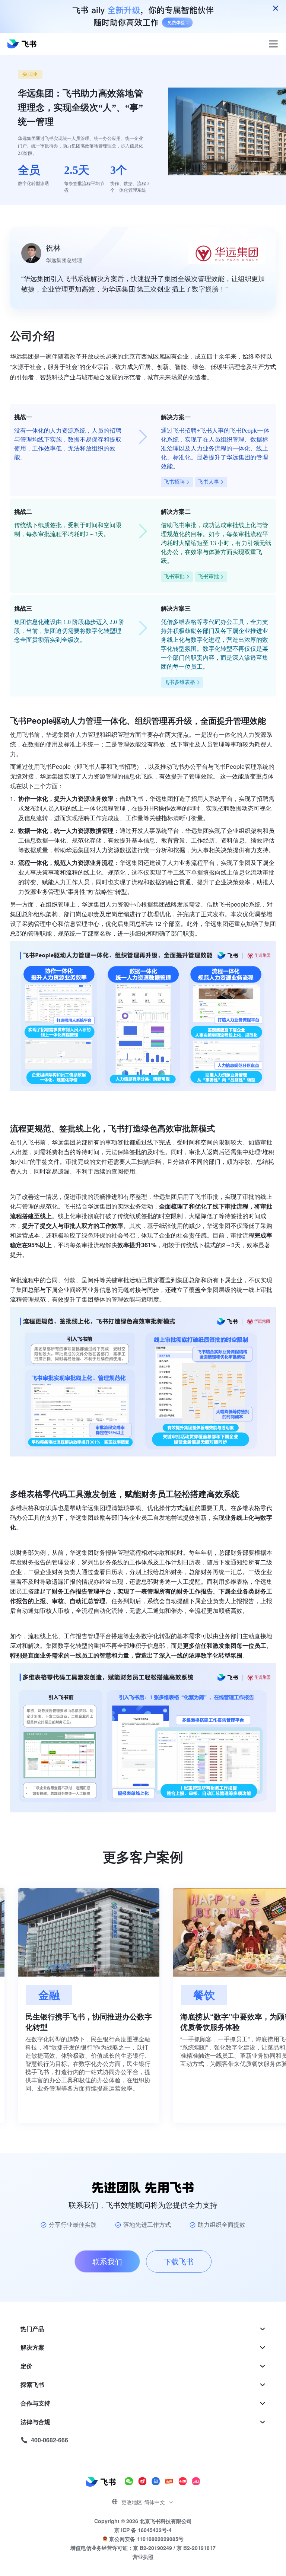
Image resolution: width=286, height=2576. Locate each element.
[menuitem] (143, 2329)
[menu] (143, 2385)
